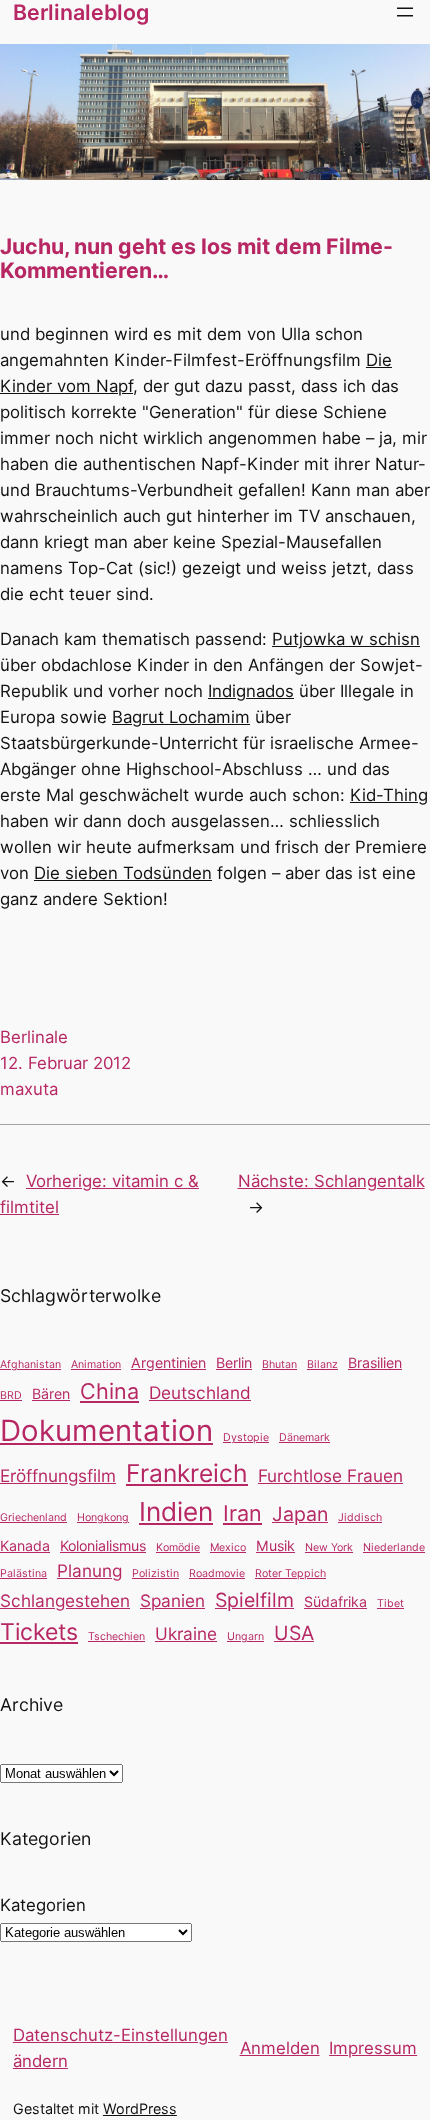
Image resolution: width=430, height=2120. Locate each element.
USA (294, 1633)
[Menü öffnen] (405, 12)
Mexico (228, 1547)
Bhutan (279, 1364)
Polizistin (155, 1573)
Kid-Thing (389, 795)
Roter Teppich (290, 1573)
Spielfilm (254, 1600)
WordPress (140, 2108)
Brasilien (375, 1362)
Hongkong (103, 1517)
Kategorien (43, 1905)
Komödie (178, 1547)
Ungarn (245, 1636)
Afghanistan (30, 1364)
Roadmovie (217, 1573)
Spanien (172, 1600)
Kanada (25, 1545)
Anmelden (280, 2048)
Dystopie (246, 1437)
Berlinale (34, 1037)
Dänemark (304, 1437)
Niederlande (394, 1547)
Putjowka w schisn (346, 639)
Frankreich (187, 1473)
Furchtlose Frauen (330, 1475)
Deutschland (200, 1392)
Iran (242, 1513)
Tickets (39, 1632)
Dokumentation (106, 1430)
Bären (51, 1393)
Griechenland (33, 1517)
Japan (300, 1514)
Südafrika (335, 1601)
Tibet (390, 1603)
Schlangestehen (65, 1600)
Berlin (234, 1362)
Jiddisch (360, 1517)
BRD (11, 1395)
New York (329, 1547)
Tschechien (116, 1636)
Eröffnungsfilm (58, 1475)
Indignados (251, 691)
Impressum (373, 2048)
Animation (96, 1364)
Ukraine (186, 1633)
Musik (275, 1545)
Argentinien (168, 1362)
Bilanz (322, 1364)
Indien (176, 1511)
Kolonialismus (103, 1545)
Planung (89, 1570)
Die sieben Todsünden (123, 873)
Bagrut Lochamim (181, 717)
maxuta (29, 1089)
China (109, 1391)
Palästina (23, 1573)
